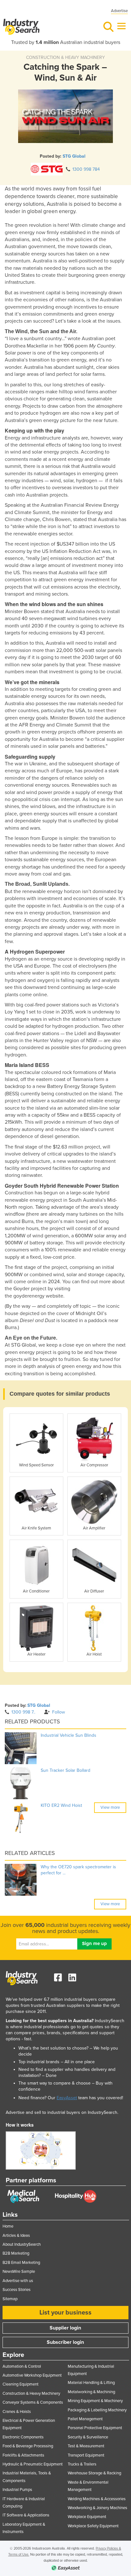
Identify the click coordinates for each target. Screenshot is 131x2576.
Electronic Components (23, 2437)
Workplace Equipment (87, 2517)
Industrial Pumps (17, 2490)
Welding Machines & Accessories (97, 2499)
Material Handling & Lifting (91, 2383)
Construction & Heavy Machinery (31, 2394)
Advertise (119, 11)
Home (8, 2226)
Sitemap (10, 2299)
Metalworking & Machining (91, 2392)
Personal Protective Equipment (95, 2428)
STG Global (74, 156)
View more (110, 1807)
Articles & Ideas (16, 2236)
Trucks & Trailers (82, 2464)
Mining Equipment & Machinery (95, 2401)
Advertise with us (18, 2281)
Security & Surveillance (88, 2437)
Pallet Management (85, 2419)
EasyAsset (67, 2098)
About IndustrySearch (22, 2244)
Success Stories (17, 2290)
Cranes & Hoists (17, 2412)
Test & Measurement (86, 2446)
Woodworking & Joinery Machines (97, 2508)
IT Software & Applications (26, 2515)
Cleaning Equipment (21, 2384)
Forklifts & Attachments (23, 2455)
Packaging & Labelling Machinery (97, 2410)
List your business (65, 2313)
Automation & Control (22, 2366)
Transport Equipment (86, 2455)
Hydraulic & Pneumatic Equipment (33, 2464)
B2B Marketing (16, 2253)
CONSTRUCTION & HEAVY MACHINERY (65, 57)
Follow (59, 1712)
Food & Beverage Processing (28, 2446)
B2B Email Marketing (21, 2263)
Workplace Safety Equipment (93, 2526)
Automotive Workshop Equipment (32, 2375)
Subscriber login (65, 2342)
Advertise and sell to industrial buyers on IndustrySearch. (62, 2112)
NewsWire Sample (19, 2272)
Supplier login (65, 2328)
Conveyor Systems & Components (33, 2402)
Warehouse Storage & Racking (94, 2473)
